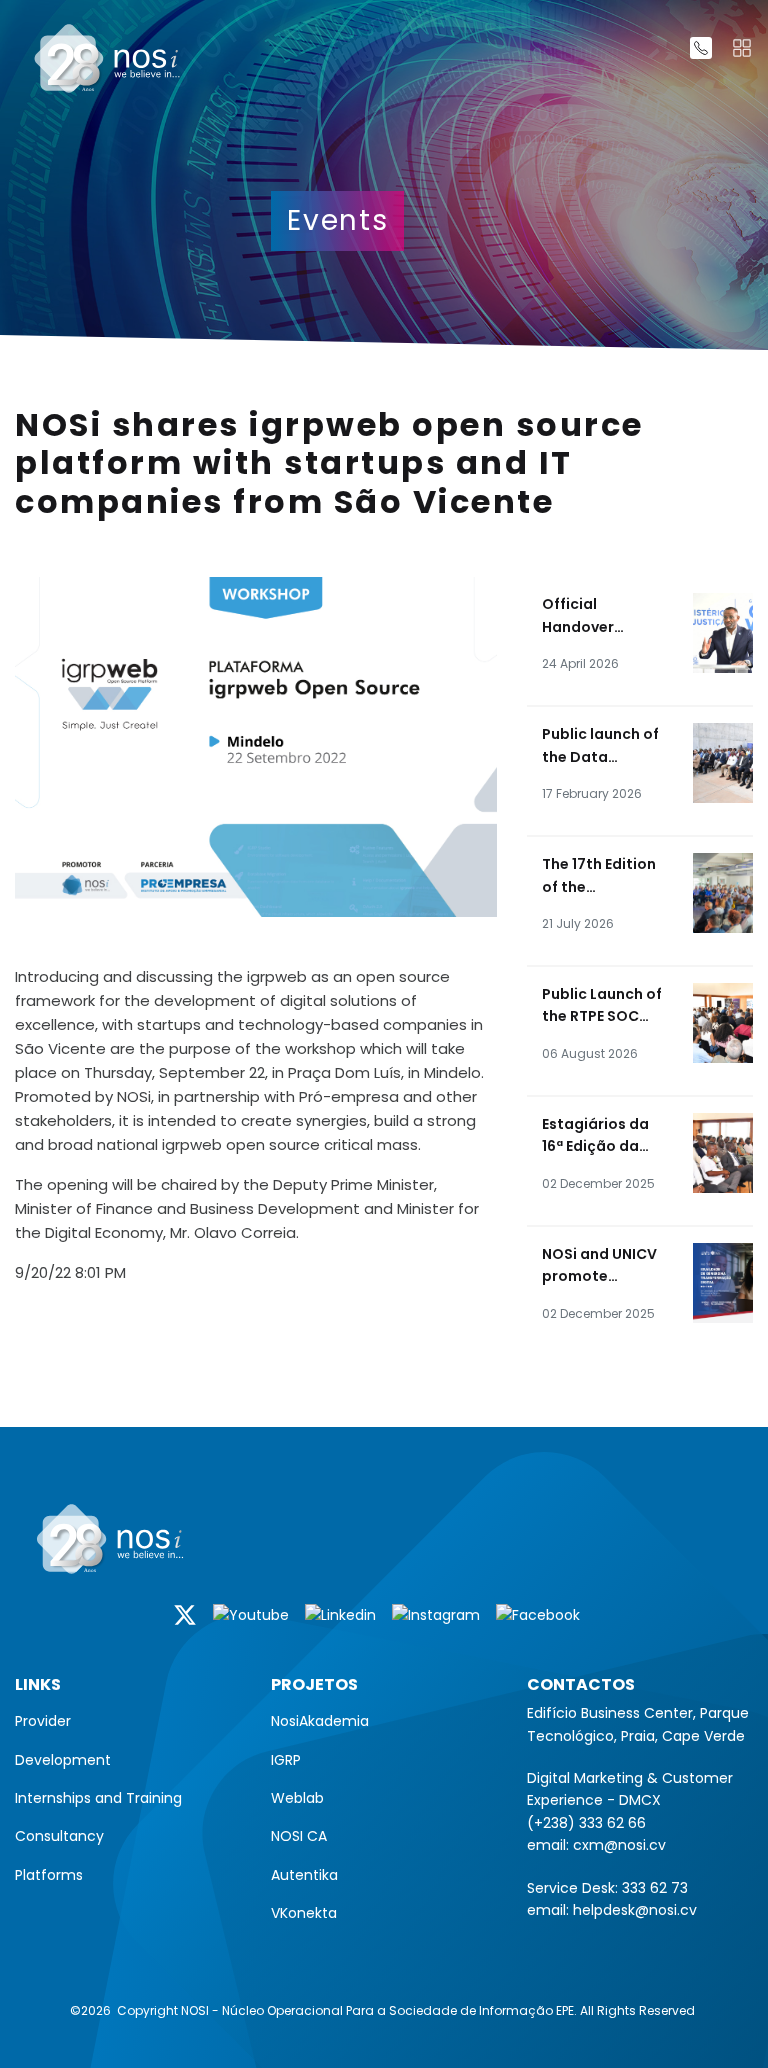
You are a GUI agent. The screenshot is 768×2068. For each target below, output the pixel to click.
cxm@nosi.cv (619, 1845)
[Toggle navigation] (742, 48)
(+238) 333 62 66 (586, 1823)
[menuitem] (128, 1721)
